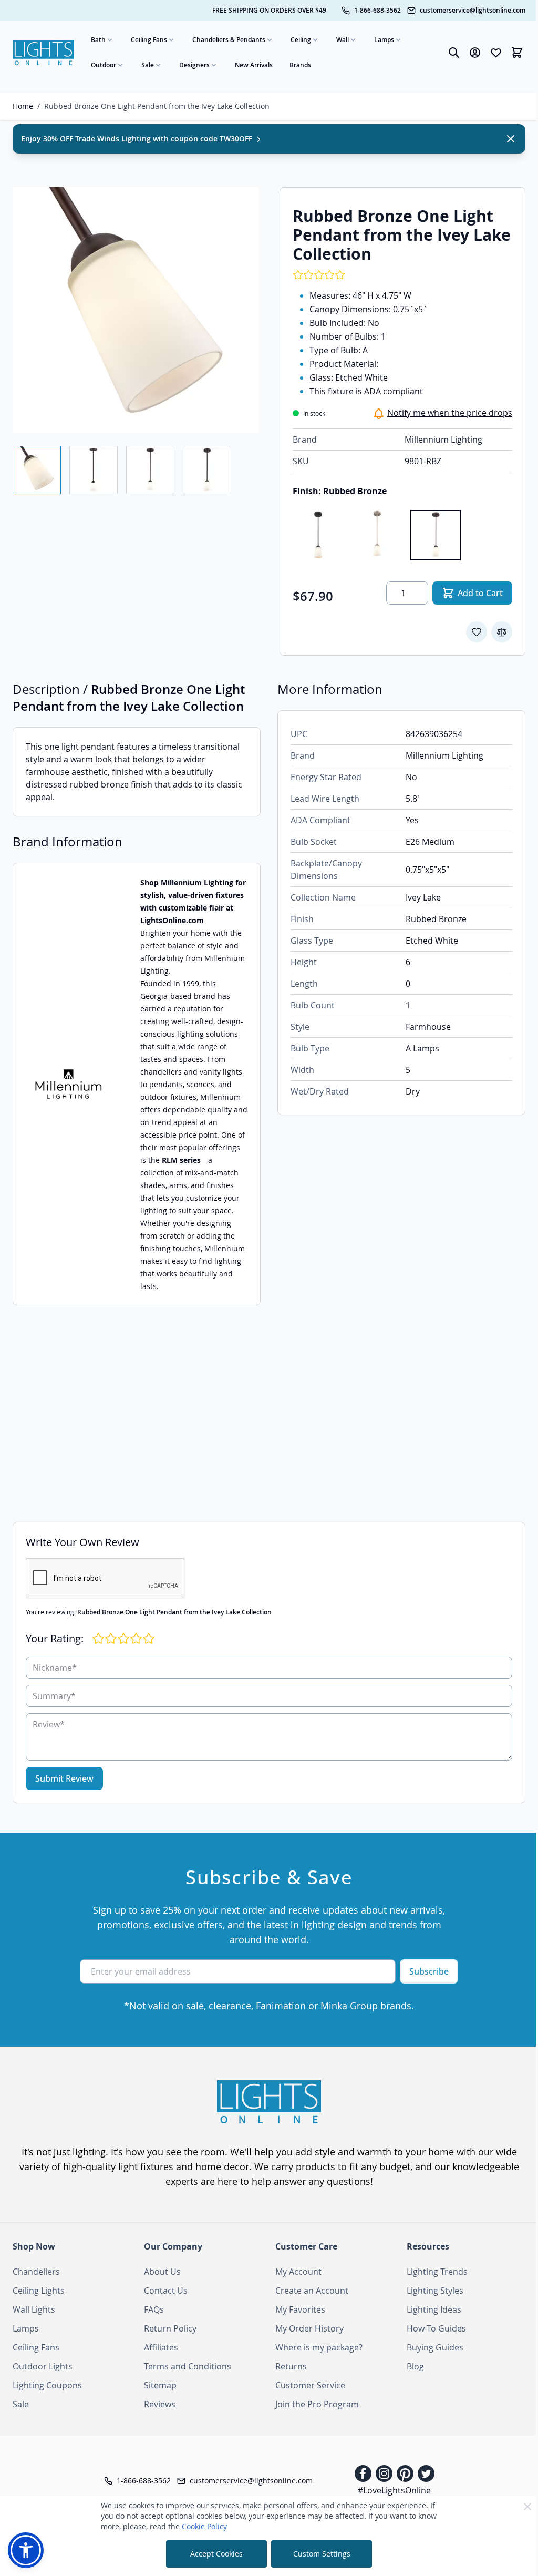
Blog (415, 2366)
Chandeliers (36, 2272)
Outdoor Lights (43, 2366)
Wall (343, 40)
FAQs (154, 2309)
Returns (291, 2366)
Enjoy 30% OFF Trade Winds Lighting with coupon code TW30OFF (138, 139)
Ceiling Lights (39, 2291)
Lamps (384, 40)
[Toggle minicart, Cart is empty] (517, 53)
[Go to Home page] (43, 53)
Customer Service (310, 2385)
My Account (298, 2272)
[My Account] (475, 53)
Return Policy (170, 2328)
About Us (162, 2272)
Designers (194, 65)
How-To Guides (436, 2328)
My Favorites (300, 2309)
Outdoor (104, 65)
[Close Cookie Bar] (527, 2507)
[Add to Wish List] (477, 632)
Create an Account (312, 2291)
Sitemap (160, 2385)
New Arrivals (254, 65)
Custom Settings (322, 2554)
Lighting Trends (437, 2272)
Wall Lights (34, 2309)
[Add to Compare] (502, 632)
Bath (98, 40)
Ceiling (301, 40)
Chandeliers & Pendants (229, 40)
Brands (300, 65)
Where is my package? (319, 2347)
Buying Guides (435, 2347)
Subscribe (429, 1971)
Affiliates (161, 2347)
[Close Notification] (511, 139)
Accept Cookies (216, 2554)
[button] (26, 2550)
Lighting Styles (435, 2291)
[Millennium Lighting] (68, 1084)
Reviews (160, 2404)
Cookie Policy (204, 2526)
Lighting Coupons (47, 2385)
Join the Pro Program (317, 2404)
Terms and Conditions (188, 2366)
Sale (148, 65)
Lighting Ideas (434, 2309)
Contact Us (166, 2291)
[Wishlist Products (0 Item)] (496, 53)
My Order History (309, 2328)
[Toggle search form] (454, 53)
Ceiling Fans (149, 40)
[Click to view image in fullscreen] (136, 310)
